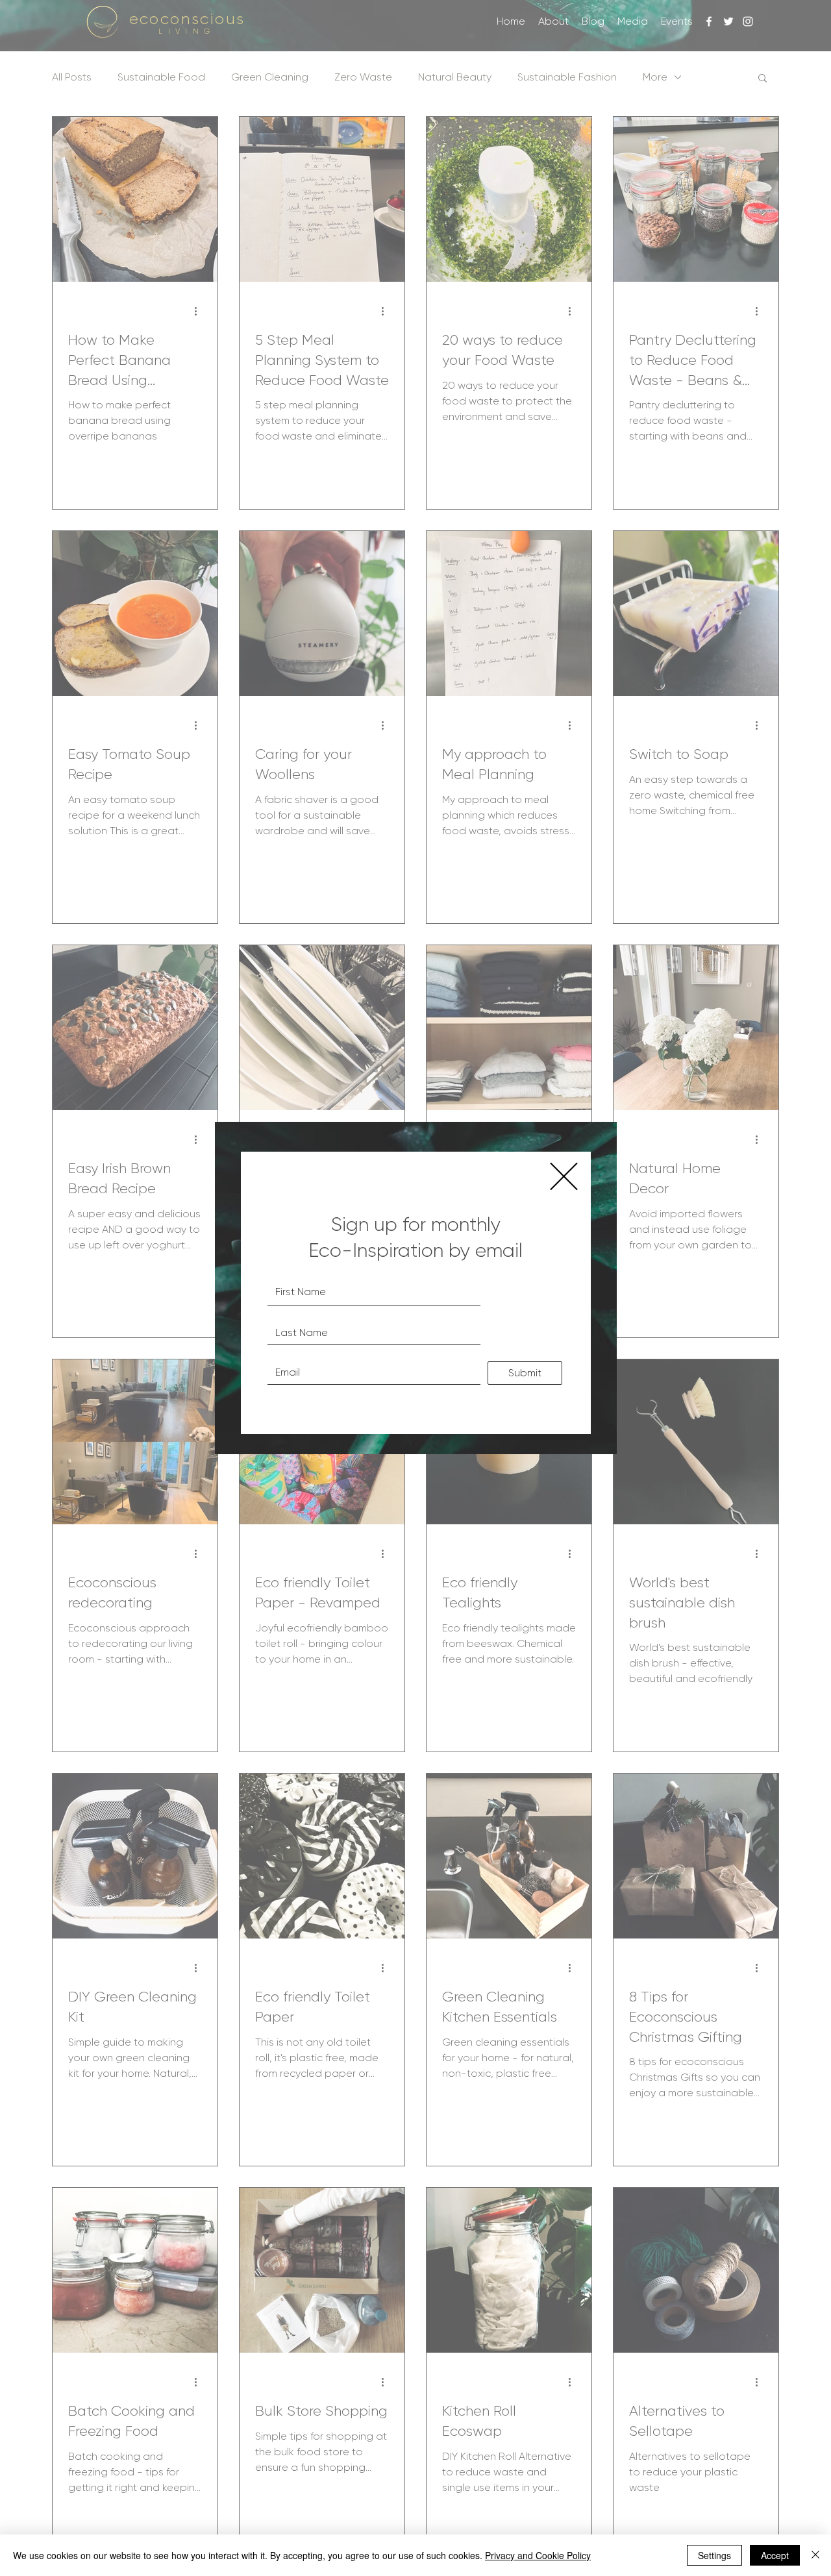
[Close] (815, 2555)
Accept (775, 2555)
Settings (714, 2555)
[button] (564, 1176)
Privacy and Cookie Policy (538, 2555)
